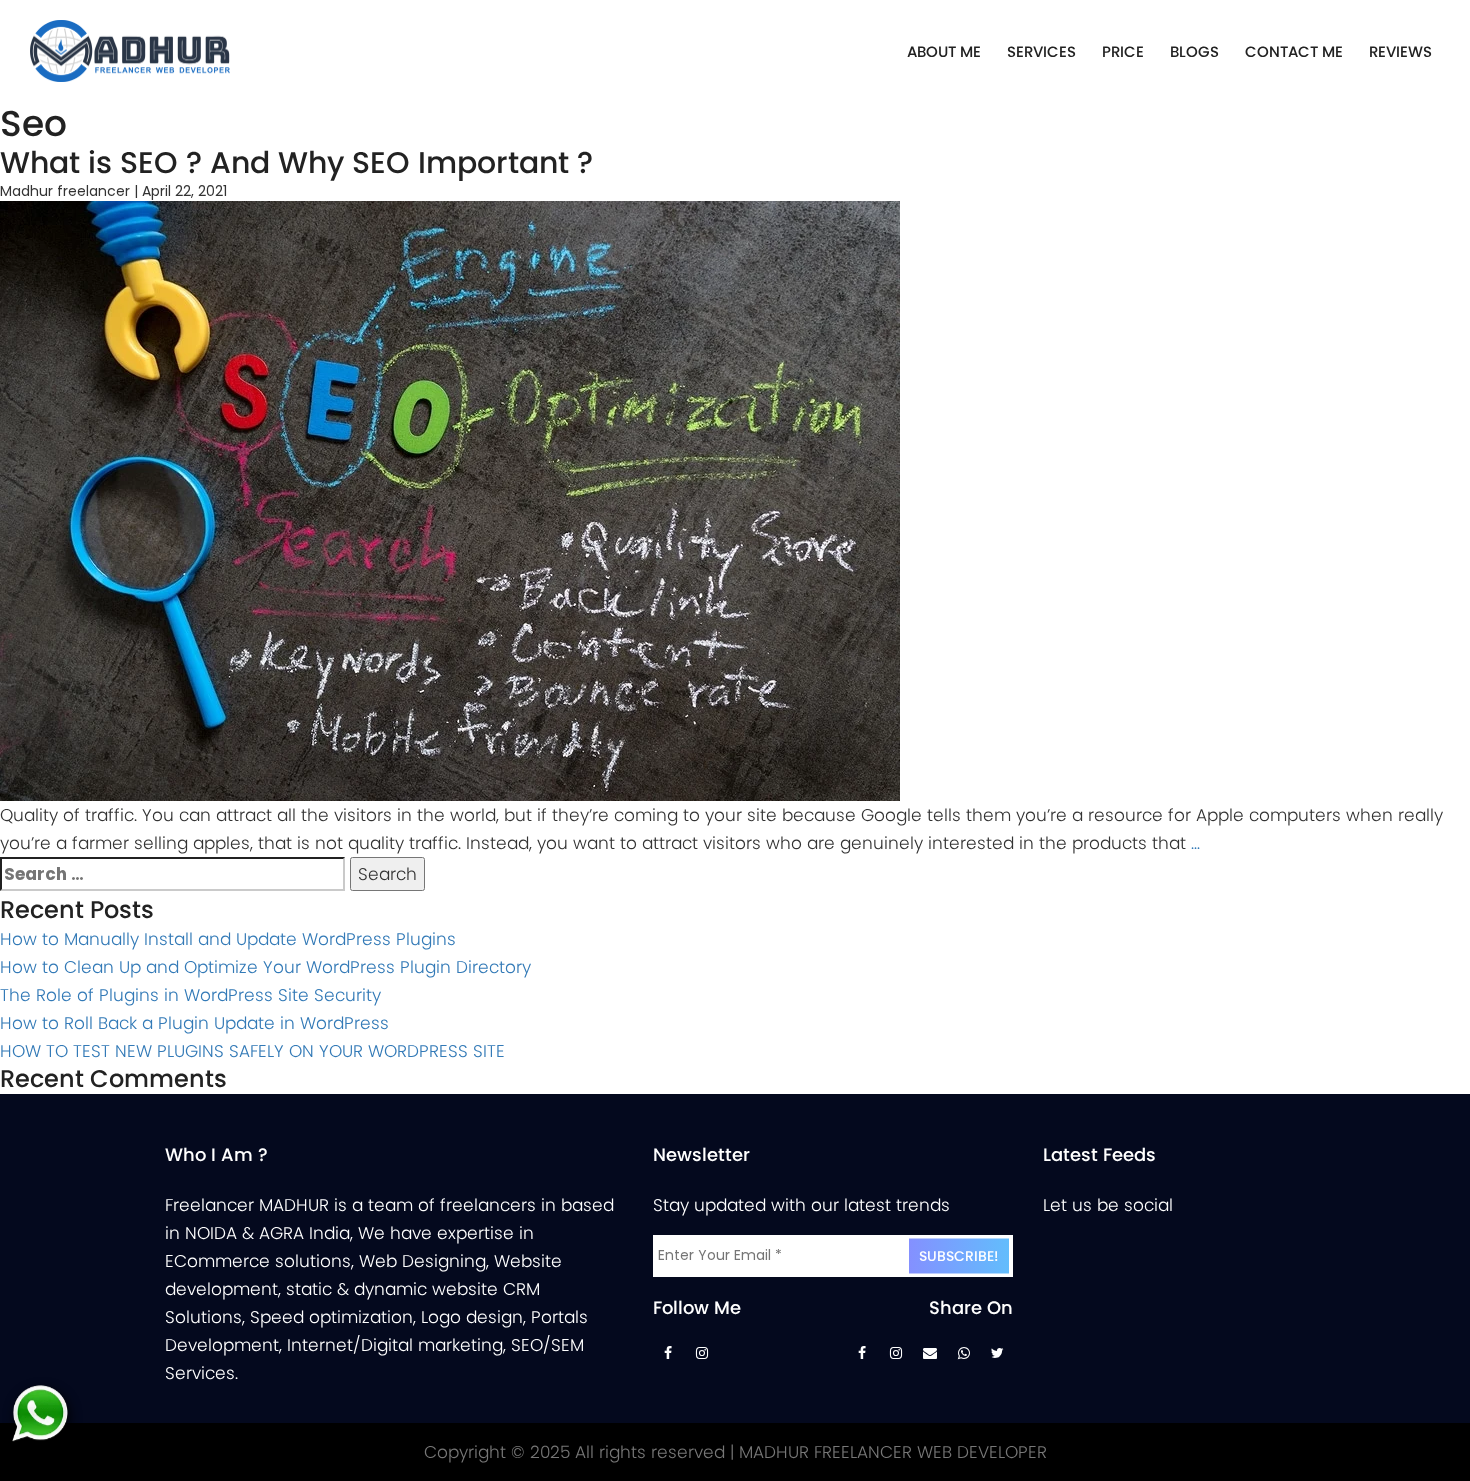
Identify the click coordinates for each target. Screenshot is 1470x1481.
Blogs (1194, 51)
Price (1123, 51)
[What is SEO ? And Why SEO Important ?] (450, 500)
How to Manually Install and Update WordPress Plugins (228, 939)
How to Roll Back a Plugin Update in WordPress (194, 1023)
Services (1041, 51)
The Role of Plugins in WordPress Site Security (190, 995)
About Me (944, 51)
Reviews (1400, 51)
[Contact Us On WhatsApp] (964, 1358)
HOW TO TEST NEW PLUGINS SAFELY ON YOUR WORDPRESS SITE (252, 1051)
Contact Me (1294, 51)
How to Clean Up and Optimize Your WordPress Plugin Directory (265, 967)
